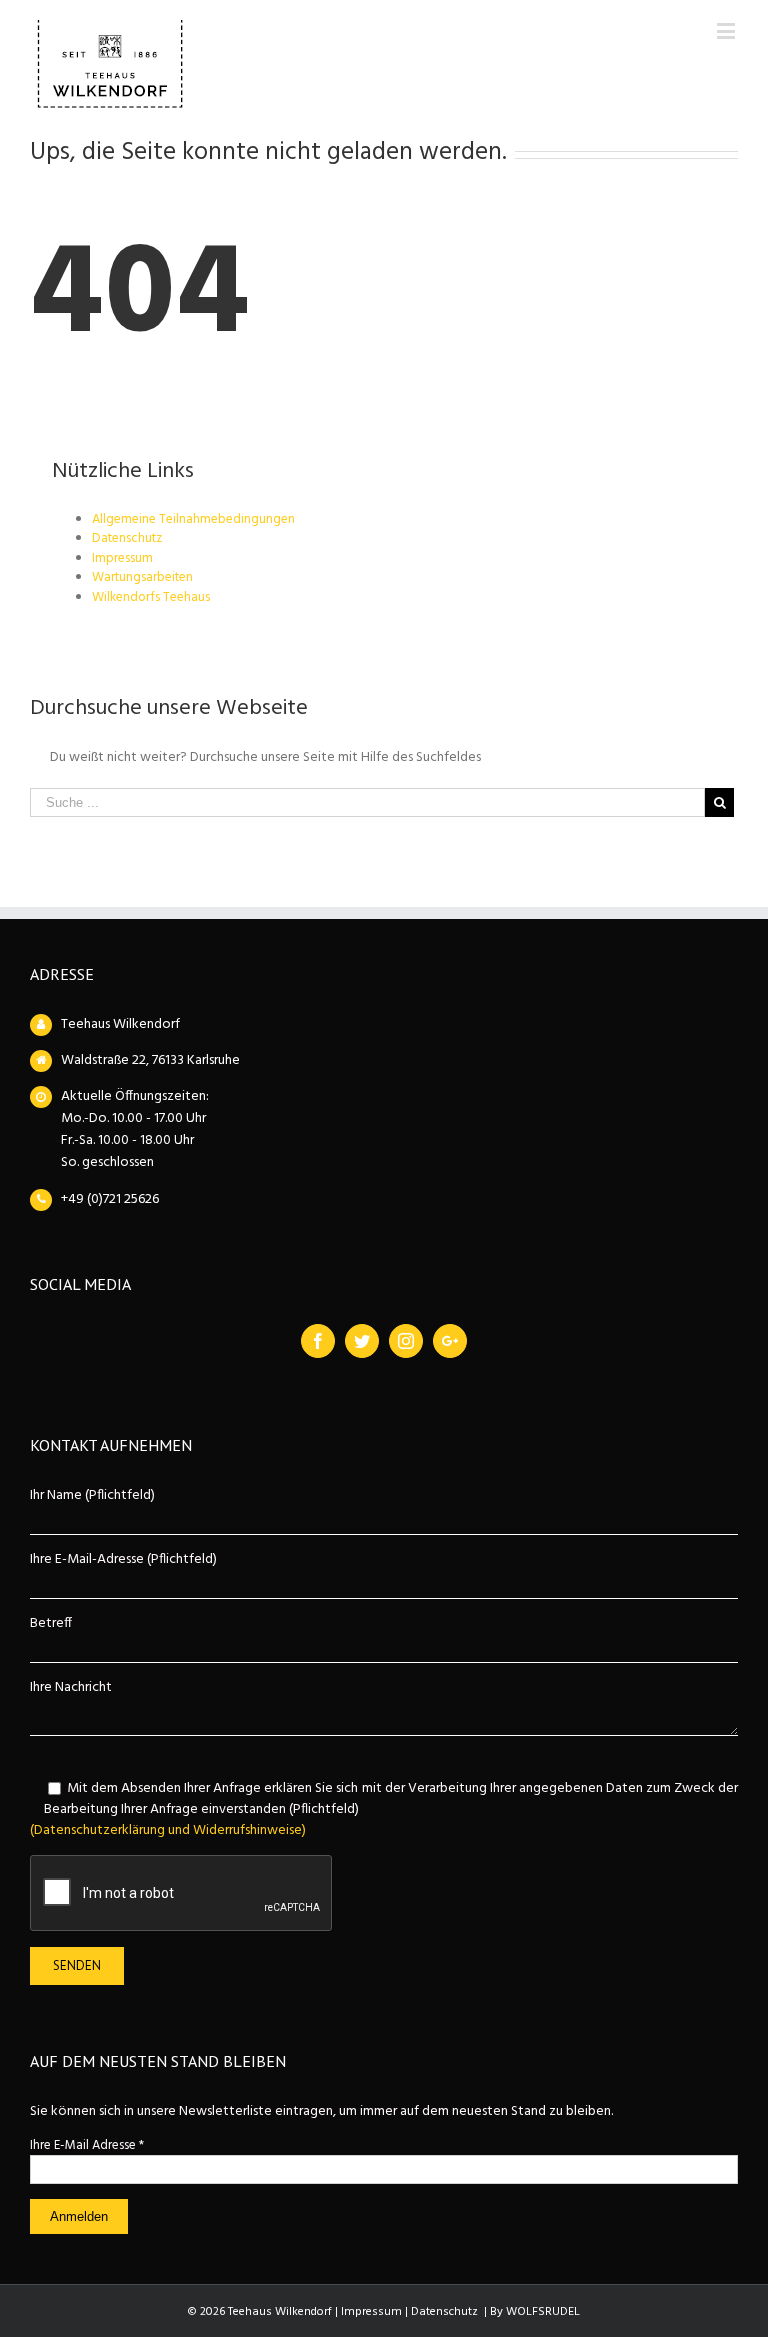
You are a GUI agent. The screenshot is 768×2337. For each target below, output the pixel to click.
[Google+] (450, 1341)
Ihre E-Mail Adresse (87, 2145)
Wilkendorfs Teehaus (151, 597)
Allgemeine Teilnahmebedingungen (193, 519)
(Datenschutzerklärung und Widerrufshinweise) (168, 1830)
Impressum (122, 558)
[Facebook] (318, 1341)
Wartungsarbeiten (142, 577)
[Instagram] (406, 1341)
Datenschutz (127, 538)
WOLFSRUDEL (543, 2312)
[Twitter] (362, 1341)
